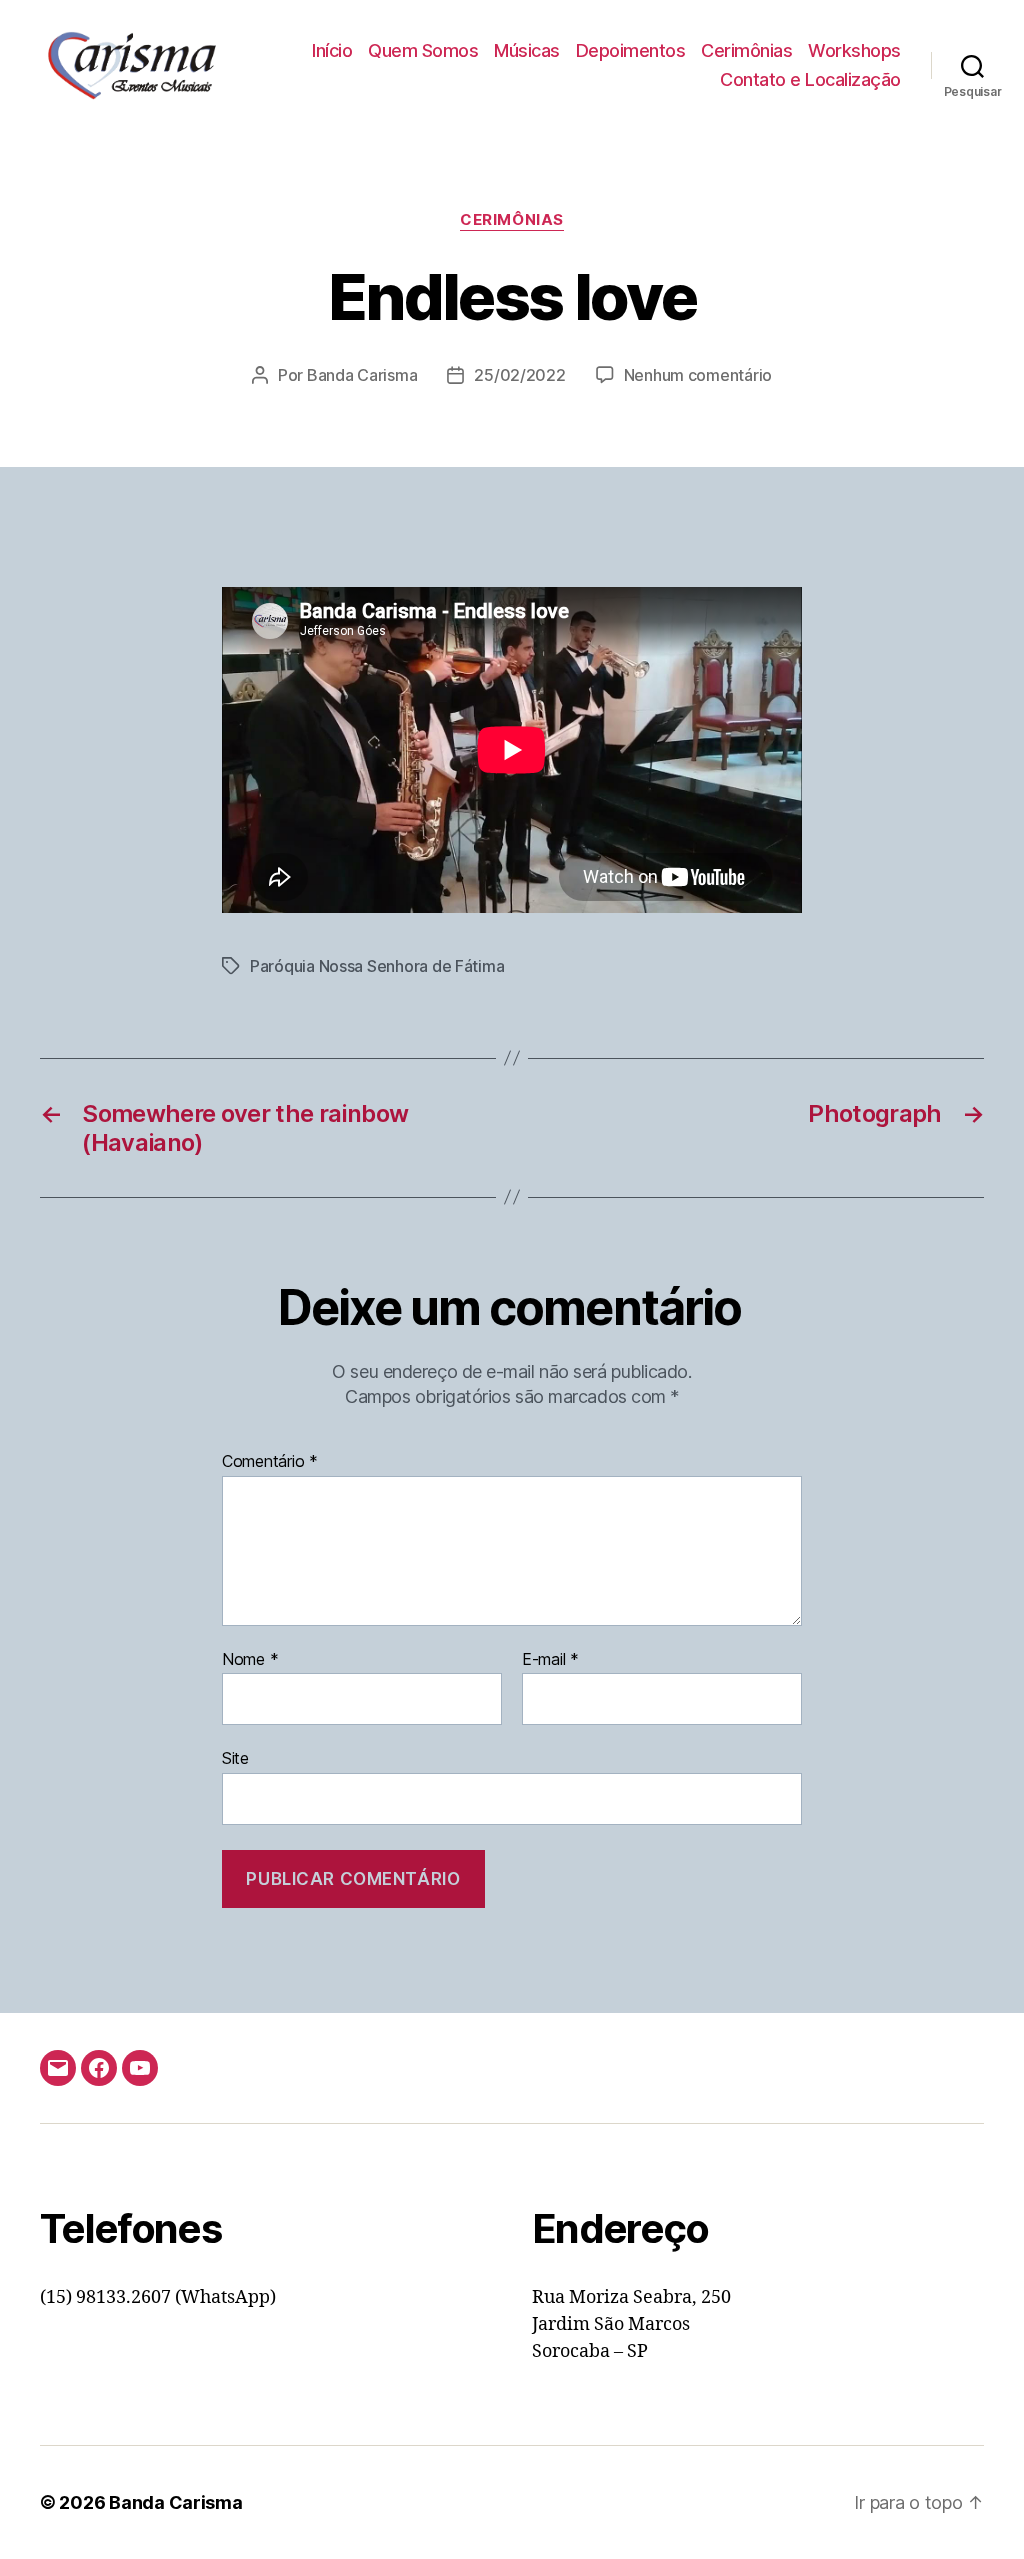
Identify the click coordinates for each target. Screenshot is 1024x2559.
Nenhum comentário (698, 375)
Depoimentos (631, 50)
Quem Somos (423, 50)
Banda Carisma (362, 375)
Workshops (854, 50)
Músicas (527, 50)
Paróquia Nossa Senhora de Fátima (377, 966)
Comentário (270, 1462)
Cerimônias (746, 50)
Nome (250, 1660)
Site (235, 1758)
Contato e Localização (810, 79)
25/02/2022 (519, 375)
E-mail (550, 1660)
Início (332, 50)
